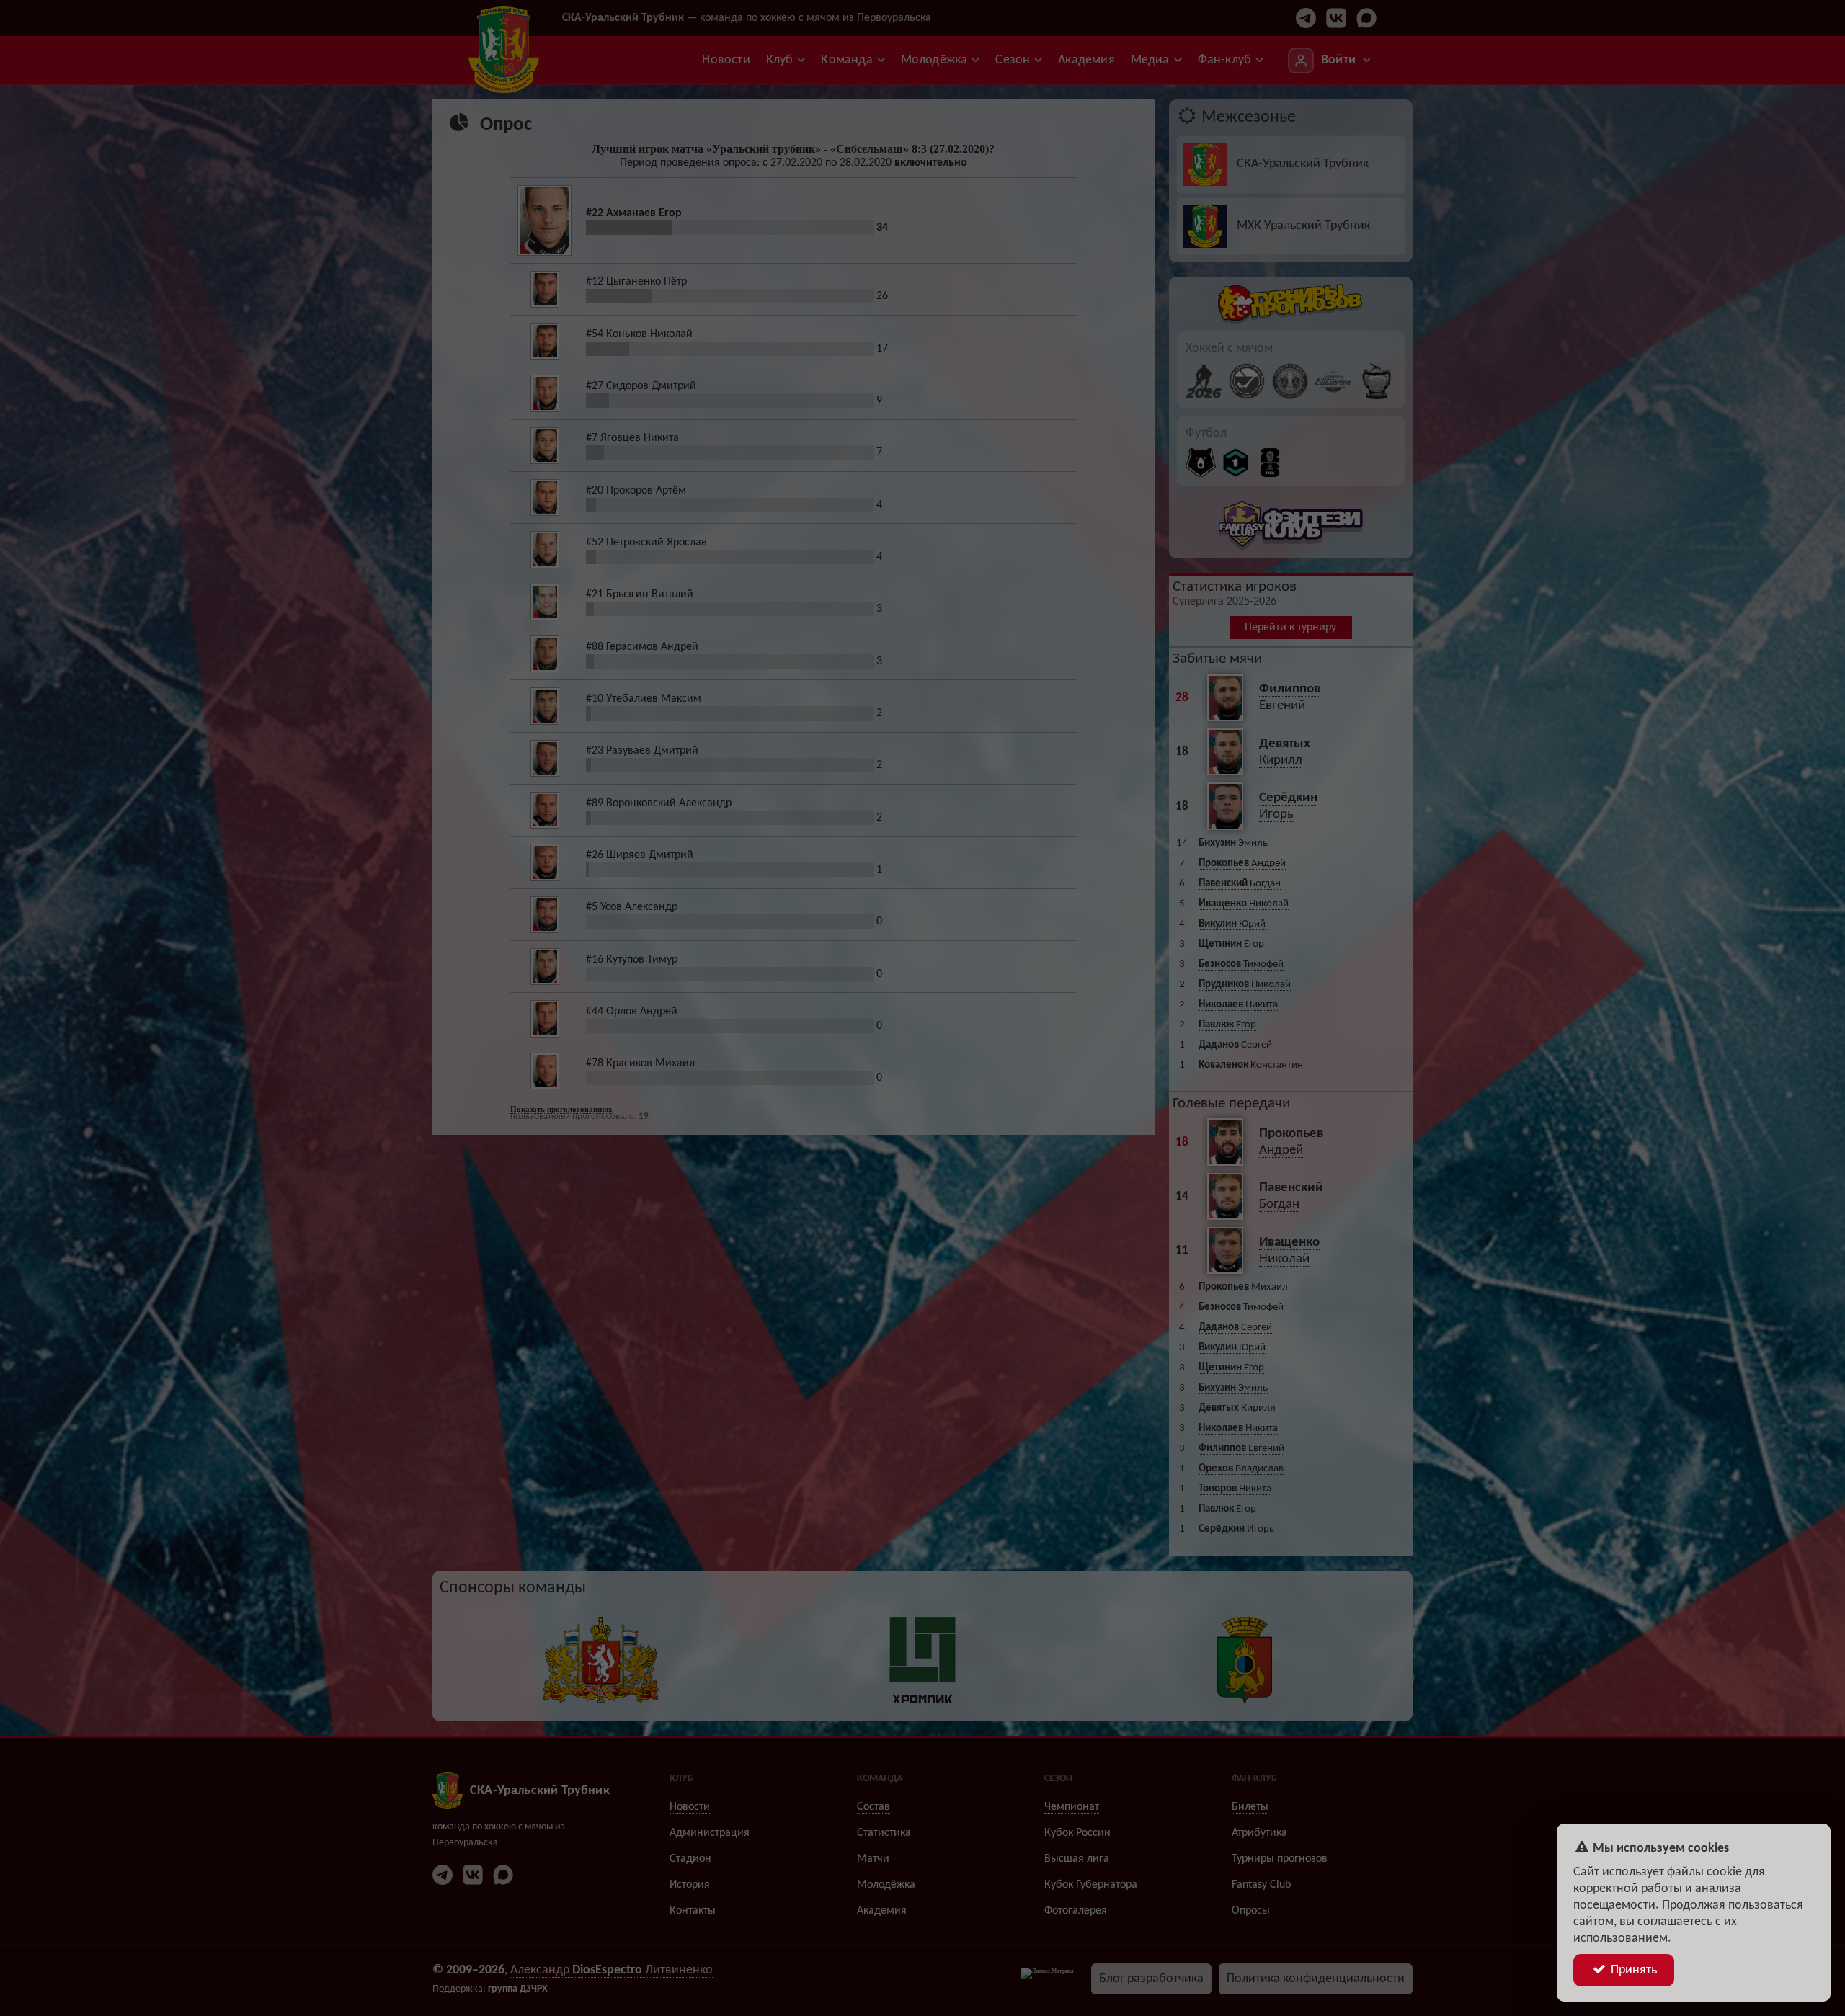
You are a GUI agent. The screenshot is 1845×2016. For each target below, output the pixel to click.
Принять (1632, 1970)
